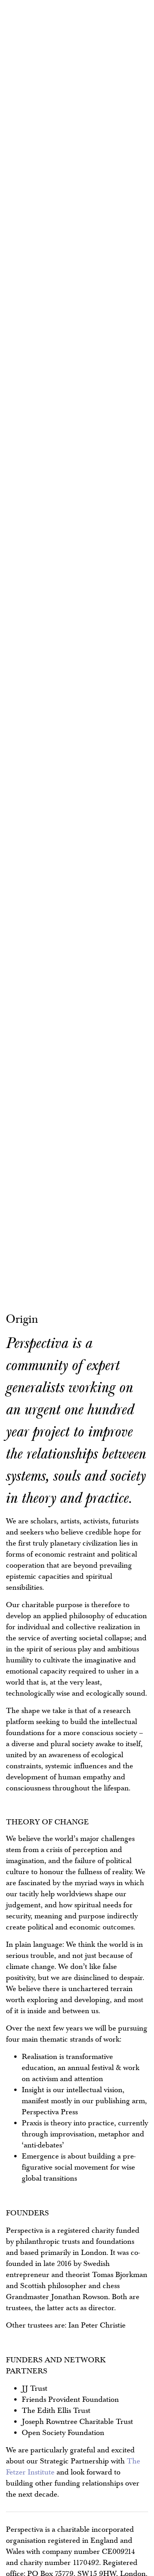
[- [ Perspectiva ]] (30, 35)
